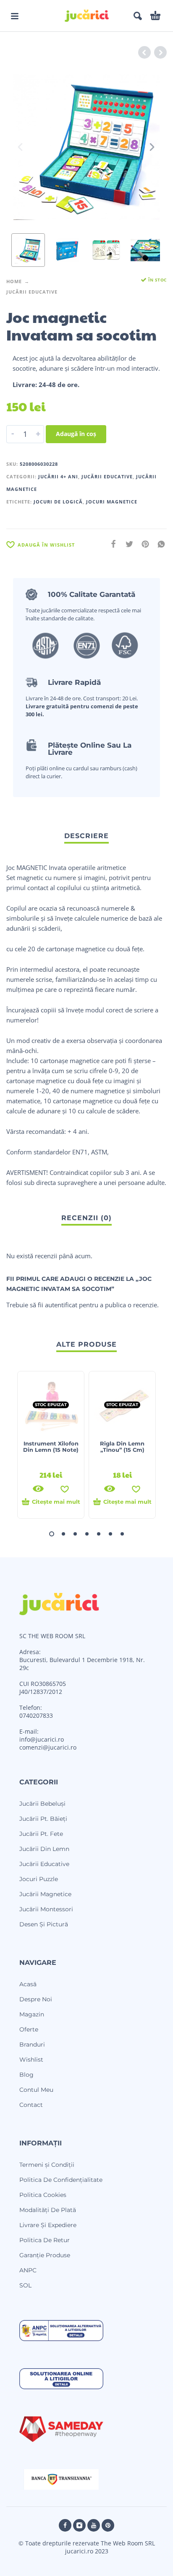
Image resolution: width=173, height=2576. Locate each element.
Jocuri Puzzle (39, 1879)
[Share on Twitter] (127, 544)
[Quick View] (38, 1489)
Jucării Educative (32, 292)
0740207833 (36, 1715)
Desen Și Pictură (44, 1924)
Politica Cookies (43, 2195)
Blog (26, 2075)
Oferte (29, 2029)
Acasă (28, 1984)
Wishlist (31, 2060)
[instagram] (79, 2525)
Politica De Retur (45, 2240)
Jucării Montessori (46, 1909)
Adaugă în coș (76, 434)
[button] (15, 16)
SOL (25, 2285)
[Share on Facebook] (111, 544)
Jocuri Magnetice (112, 502)
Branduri (32, 2044)
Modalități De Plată (48, 2210)
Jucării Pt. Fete (41, 1834)
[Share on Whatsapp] (159, 544)
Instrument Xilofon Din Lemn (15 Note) (51, 1447)
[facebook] (65, 2525)
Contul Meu (36, 2090)
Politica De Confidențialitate (61, 2180)
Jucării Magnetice (45, 1894)
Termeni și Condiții (47, 2165)
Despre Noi (36, 1999)
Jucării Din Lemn (44, 1849)
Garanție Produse (45, 2255)
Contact (31, 2105)
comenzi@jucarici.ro (48, 1747)
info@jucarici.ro (42, 1739)
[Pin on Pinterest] (143, 544)
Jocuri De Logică (58, 502)
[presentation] (21, 147)
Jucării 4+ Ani (58, 476)
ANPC (28, 2270)
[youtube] (94, 2525)
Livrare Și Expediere (48, 2225)
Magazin (32, 2014)
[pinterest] (108, 2525)
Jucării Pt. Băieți (43, 1819)
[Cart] (155, 16)
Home (14, 281)
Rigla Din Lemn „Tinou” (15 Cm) (122, 1447)
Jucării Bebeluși (42, 1804)
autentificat (61, 1305)
